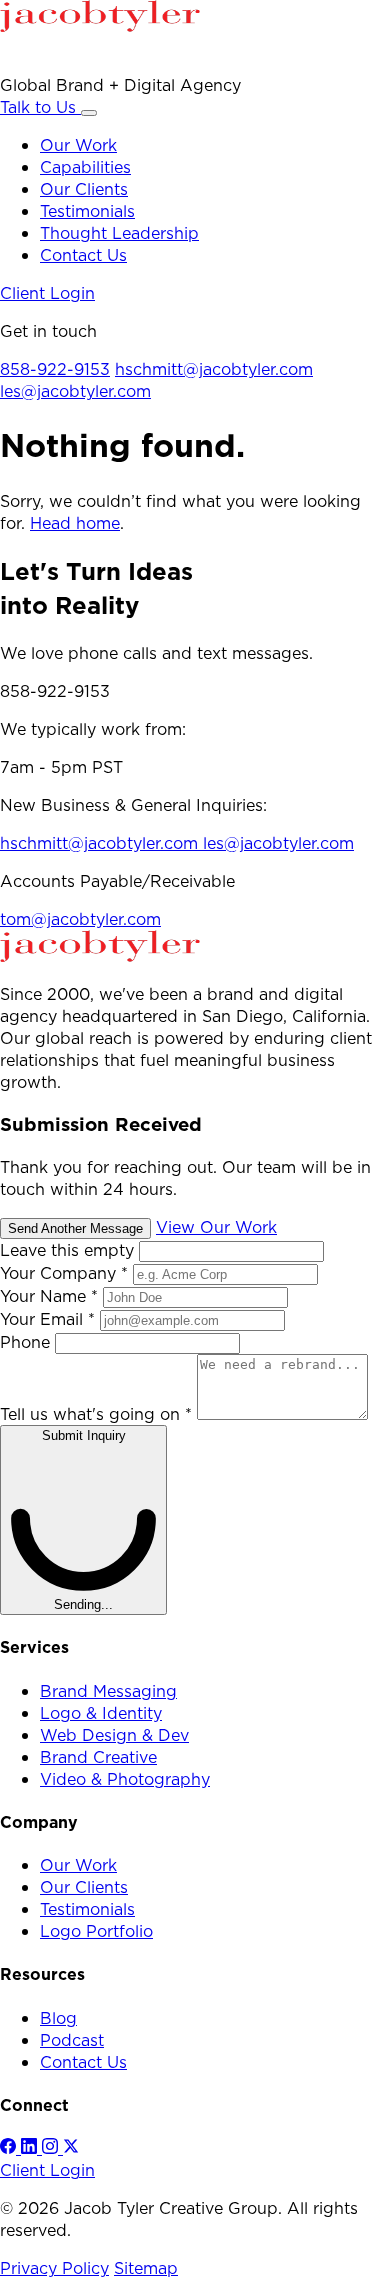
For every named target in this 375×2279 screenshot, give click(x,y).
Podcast (72, 2040)
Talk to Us (40, 107)
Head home (75, 523)
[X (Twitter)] (71, 2148)
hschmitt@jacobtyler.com (214, 369)
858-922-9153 (55, 369)
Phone (27, 1342)
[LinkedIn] (31, 2148)
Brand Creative (98, 1757)
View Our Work (216, 1227)
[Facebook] (10, 2148)
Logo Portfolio (96, 1931)
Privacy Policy (54, 2268)
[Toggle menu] (89, 113)
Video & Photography (125, 1779)
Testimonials (87, 211)
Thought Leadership (119, 233)
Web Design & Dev (114, 1735)
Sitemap (146, 2268)
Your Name (49, 1296)
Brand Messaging (108, 1691)
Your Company (64, 1273)
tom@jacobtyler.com (80, 919)
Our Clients (84, 189)
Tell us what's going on (96, 1414)
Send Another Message (75, 1228)
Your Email (47, 1319)
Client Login (47, 293)
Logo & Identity (101, 1713)
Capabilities (85, 167)
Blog (58, 2018)
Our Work (78, 145)
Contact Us (83, 255)
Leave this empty (67, 1250)
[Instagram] (52, 2148)
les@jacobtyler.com (75, 391)
